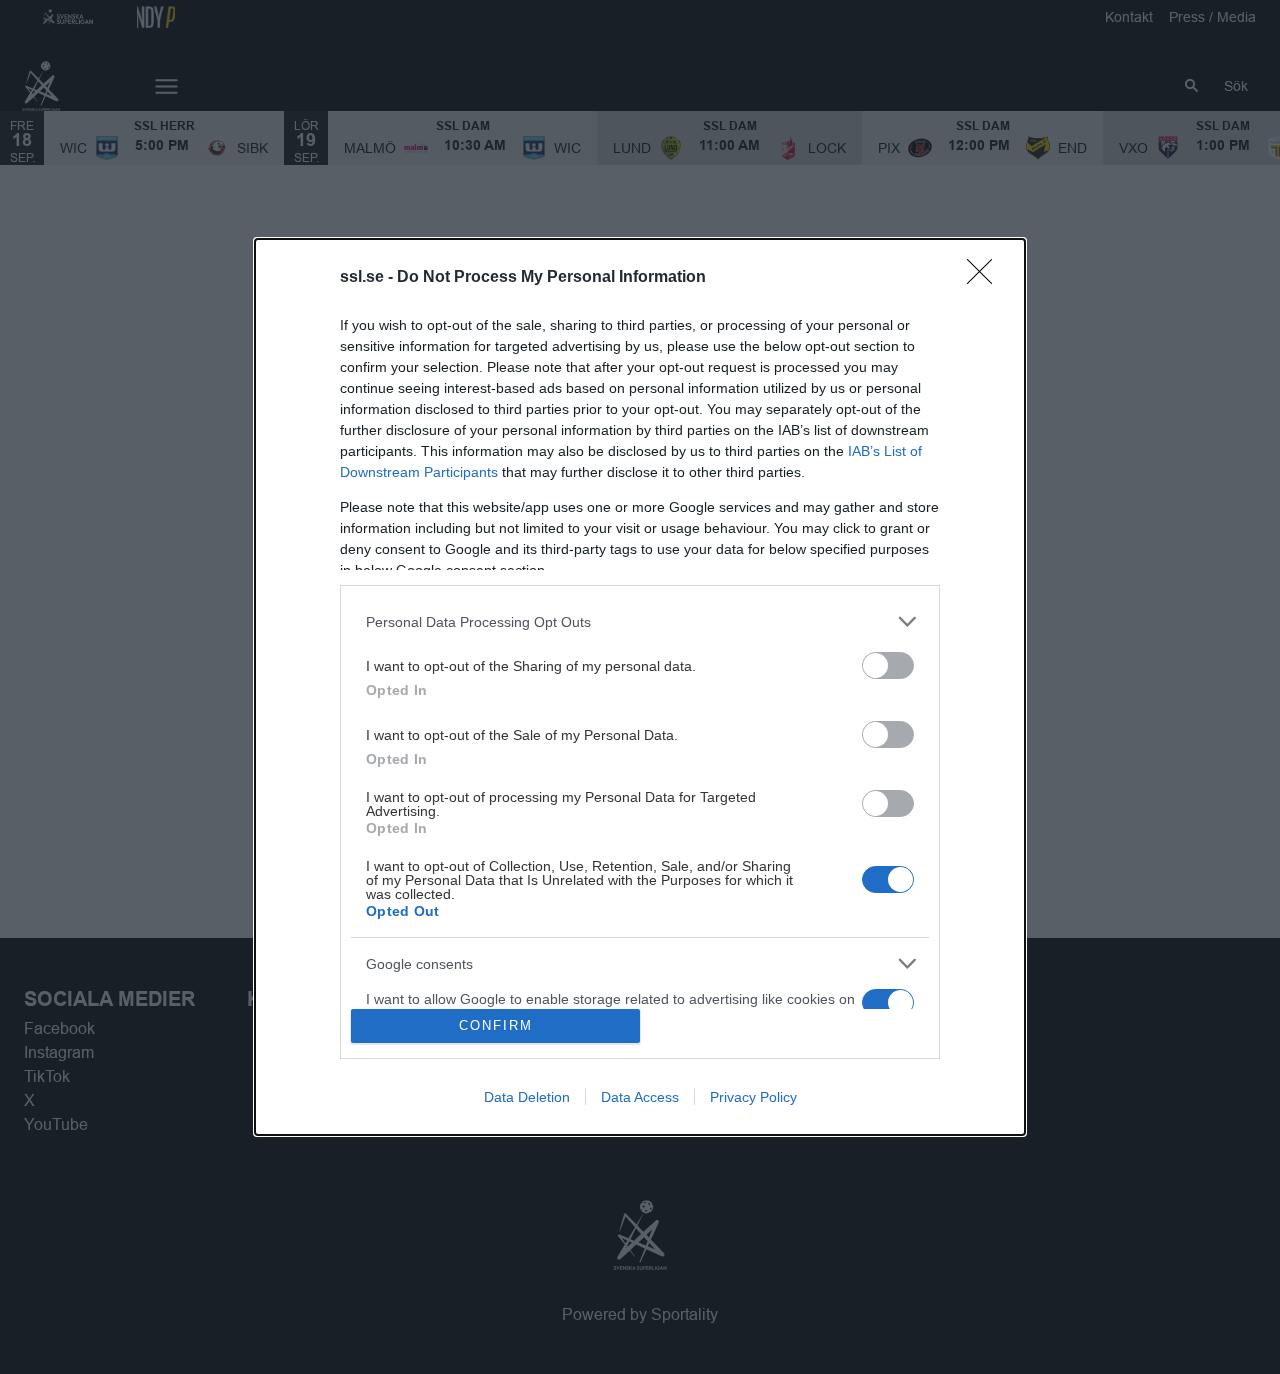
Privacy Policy (753, 1097)
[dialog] (640, 686)
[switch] (888, 665)
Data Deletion (527, 1097)
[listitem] (640, 621)
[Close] (986, 278)
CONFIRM (496, 1025)
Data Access (640, 1097)
